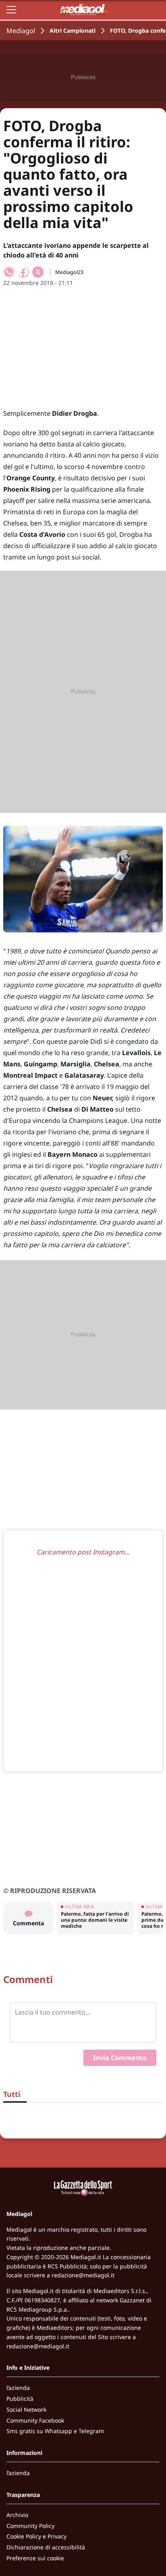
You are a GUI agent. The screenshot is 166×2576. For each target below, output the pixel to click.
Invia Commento (120, 2058)
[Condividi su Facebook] (23, 272)
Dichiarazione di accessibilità (46, 2547)
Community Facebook (35, 2420)
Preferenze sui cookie (35, 2558)
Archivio (17, 2515)
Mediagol (21, 31)
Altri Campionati (73, 30)
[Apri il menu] (11, 10)
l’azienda (18, 2388)
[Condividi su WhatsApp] (9, 272)
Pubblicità (20, 2399)
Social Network (26, 2410)
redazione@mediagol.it (83, 2275)
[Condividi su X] (38, 272)
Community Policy (30, 2526)
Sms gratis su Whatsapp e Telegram (55, 2431)
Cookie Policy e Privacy (36, 2536)
